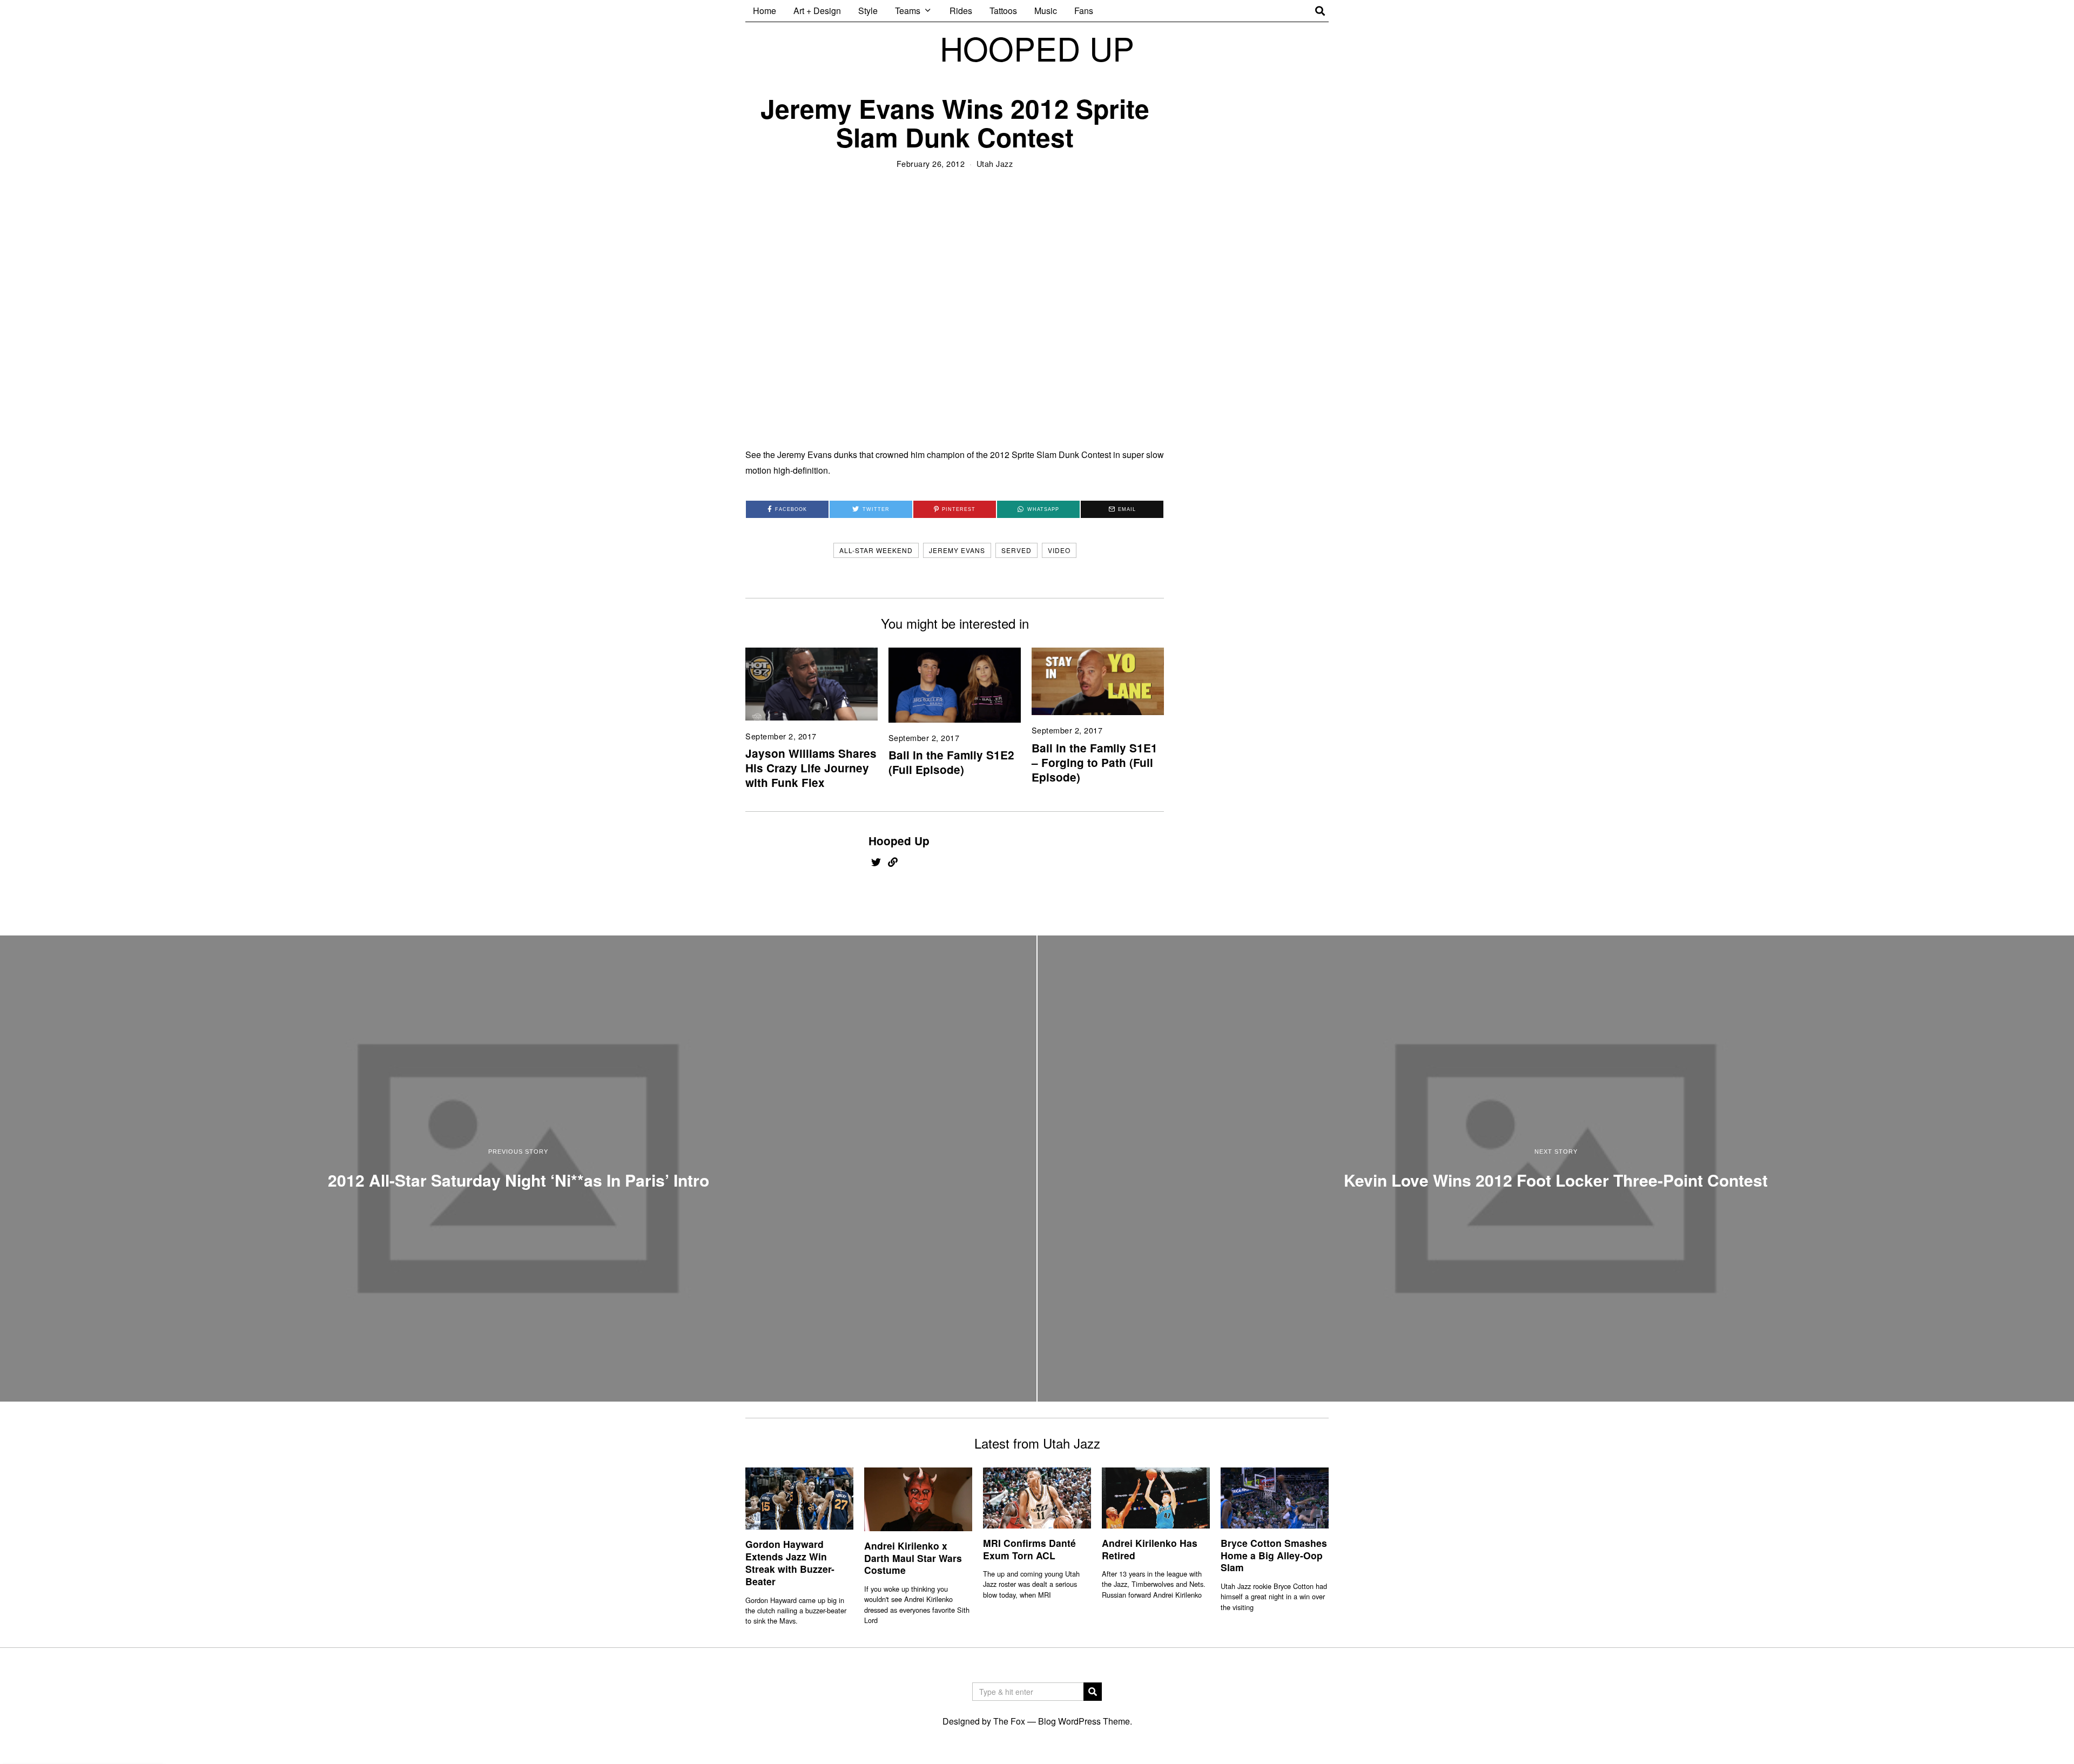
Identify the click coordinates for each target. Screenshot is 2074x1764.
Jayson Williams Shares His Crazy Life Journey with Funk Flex (811, 768)
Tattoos (1003, 11)
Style (868, 11)
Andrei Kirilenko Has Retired (1150, 1549)
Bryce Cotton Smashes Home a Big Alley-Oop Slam (1274, 1555)
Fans (1084, 11)
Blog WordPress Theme (1084, 1721)
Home (765, 11)
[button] (1093, 1692)
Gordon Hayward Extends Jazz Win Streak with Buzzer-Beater (790, 1563)
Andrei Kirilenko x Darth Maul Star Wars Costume (913, 1558)
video (1059, 550)
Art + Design (817, 11)
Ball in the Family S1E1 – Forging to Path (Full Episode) (1095, 762)
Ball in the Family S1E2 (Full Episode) (951, 762)
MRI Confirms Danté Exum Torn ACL (1029, 1549)
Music (1046, 11)
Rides (961, 11)
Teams (908, 11)
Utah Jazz (995, 163)
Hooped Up (899, 841)
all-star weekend (876, 550)
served (1016, 550)
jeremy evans (957, 550)
